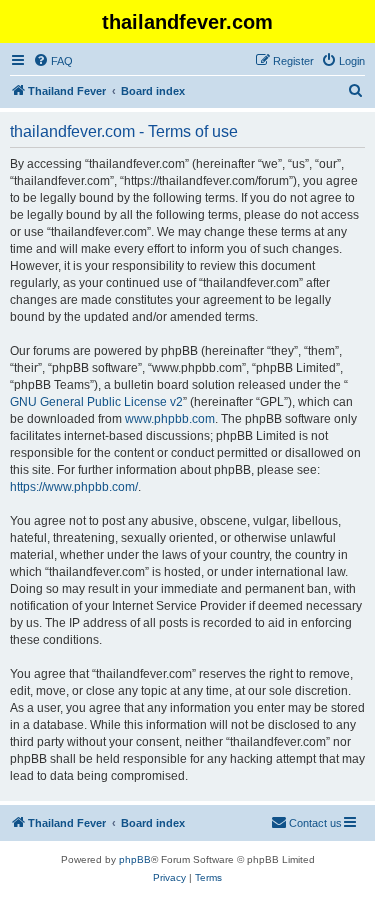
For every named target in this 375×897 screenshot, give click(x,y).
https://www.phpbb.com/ (74, 487)
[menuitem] (53, 61)
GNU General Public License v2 (96, 402)
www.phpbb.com (170, 419)
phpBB (135, 859)
